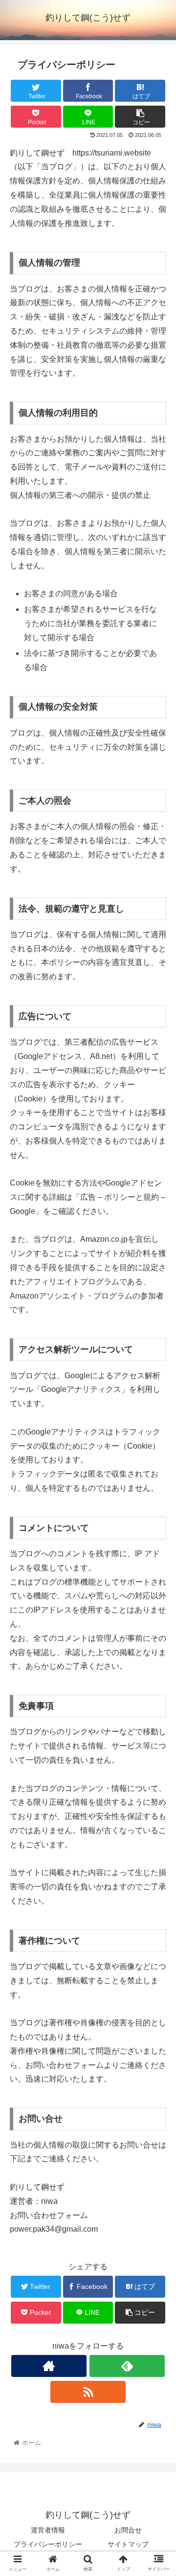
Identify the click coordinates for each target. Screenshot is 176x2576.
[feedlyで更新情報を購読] (127, 2366)
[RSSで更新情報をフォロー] (88, 2392)
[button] (157, 1486)
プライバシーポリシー (48, 2544)
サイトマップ (128, 2544)
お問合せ (128, 2530)
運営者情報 (48, 2530)
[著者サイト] (49, 2366)
